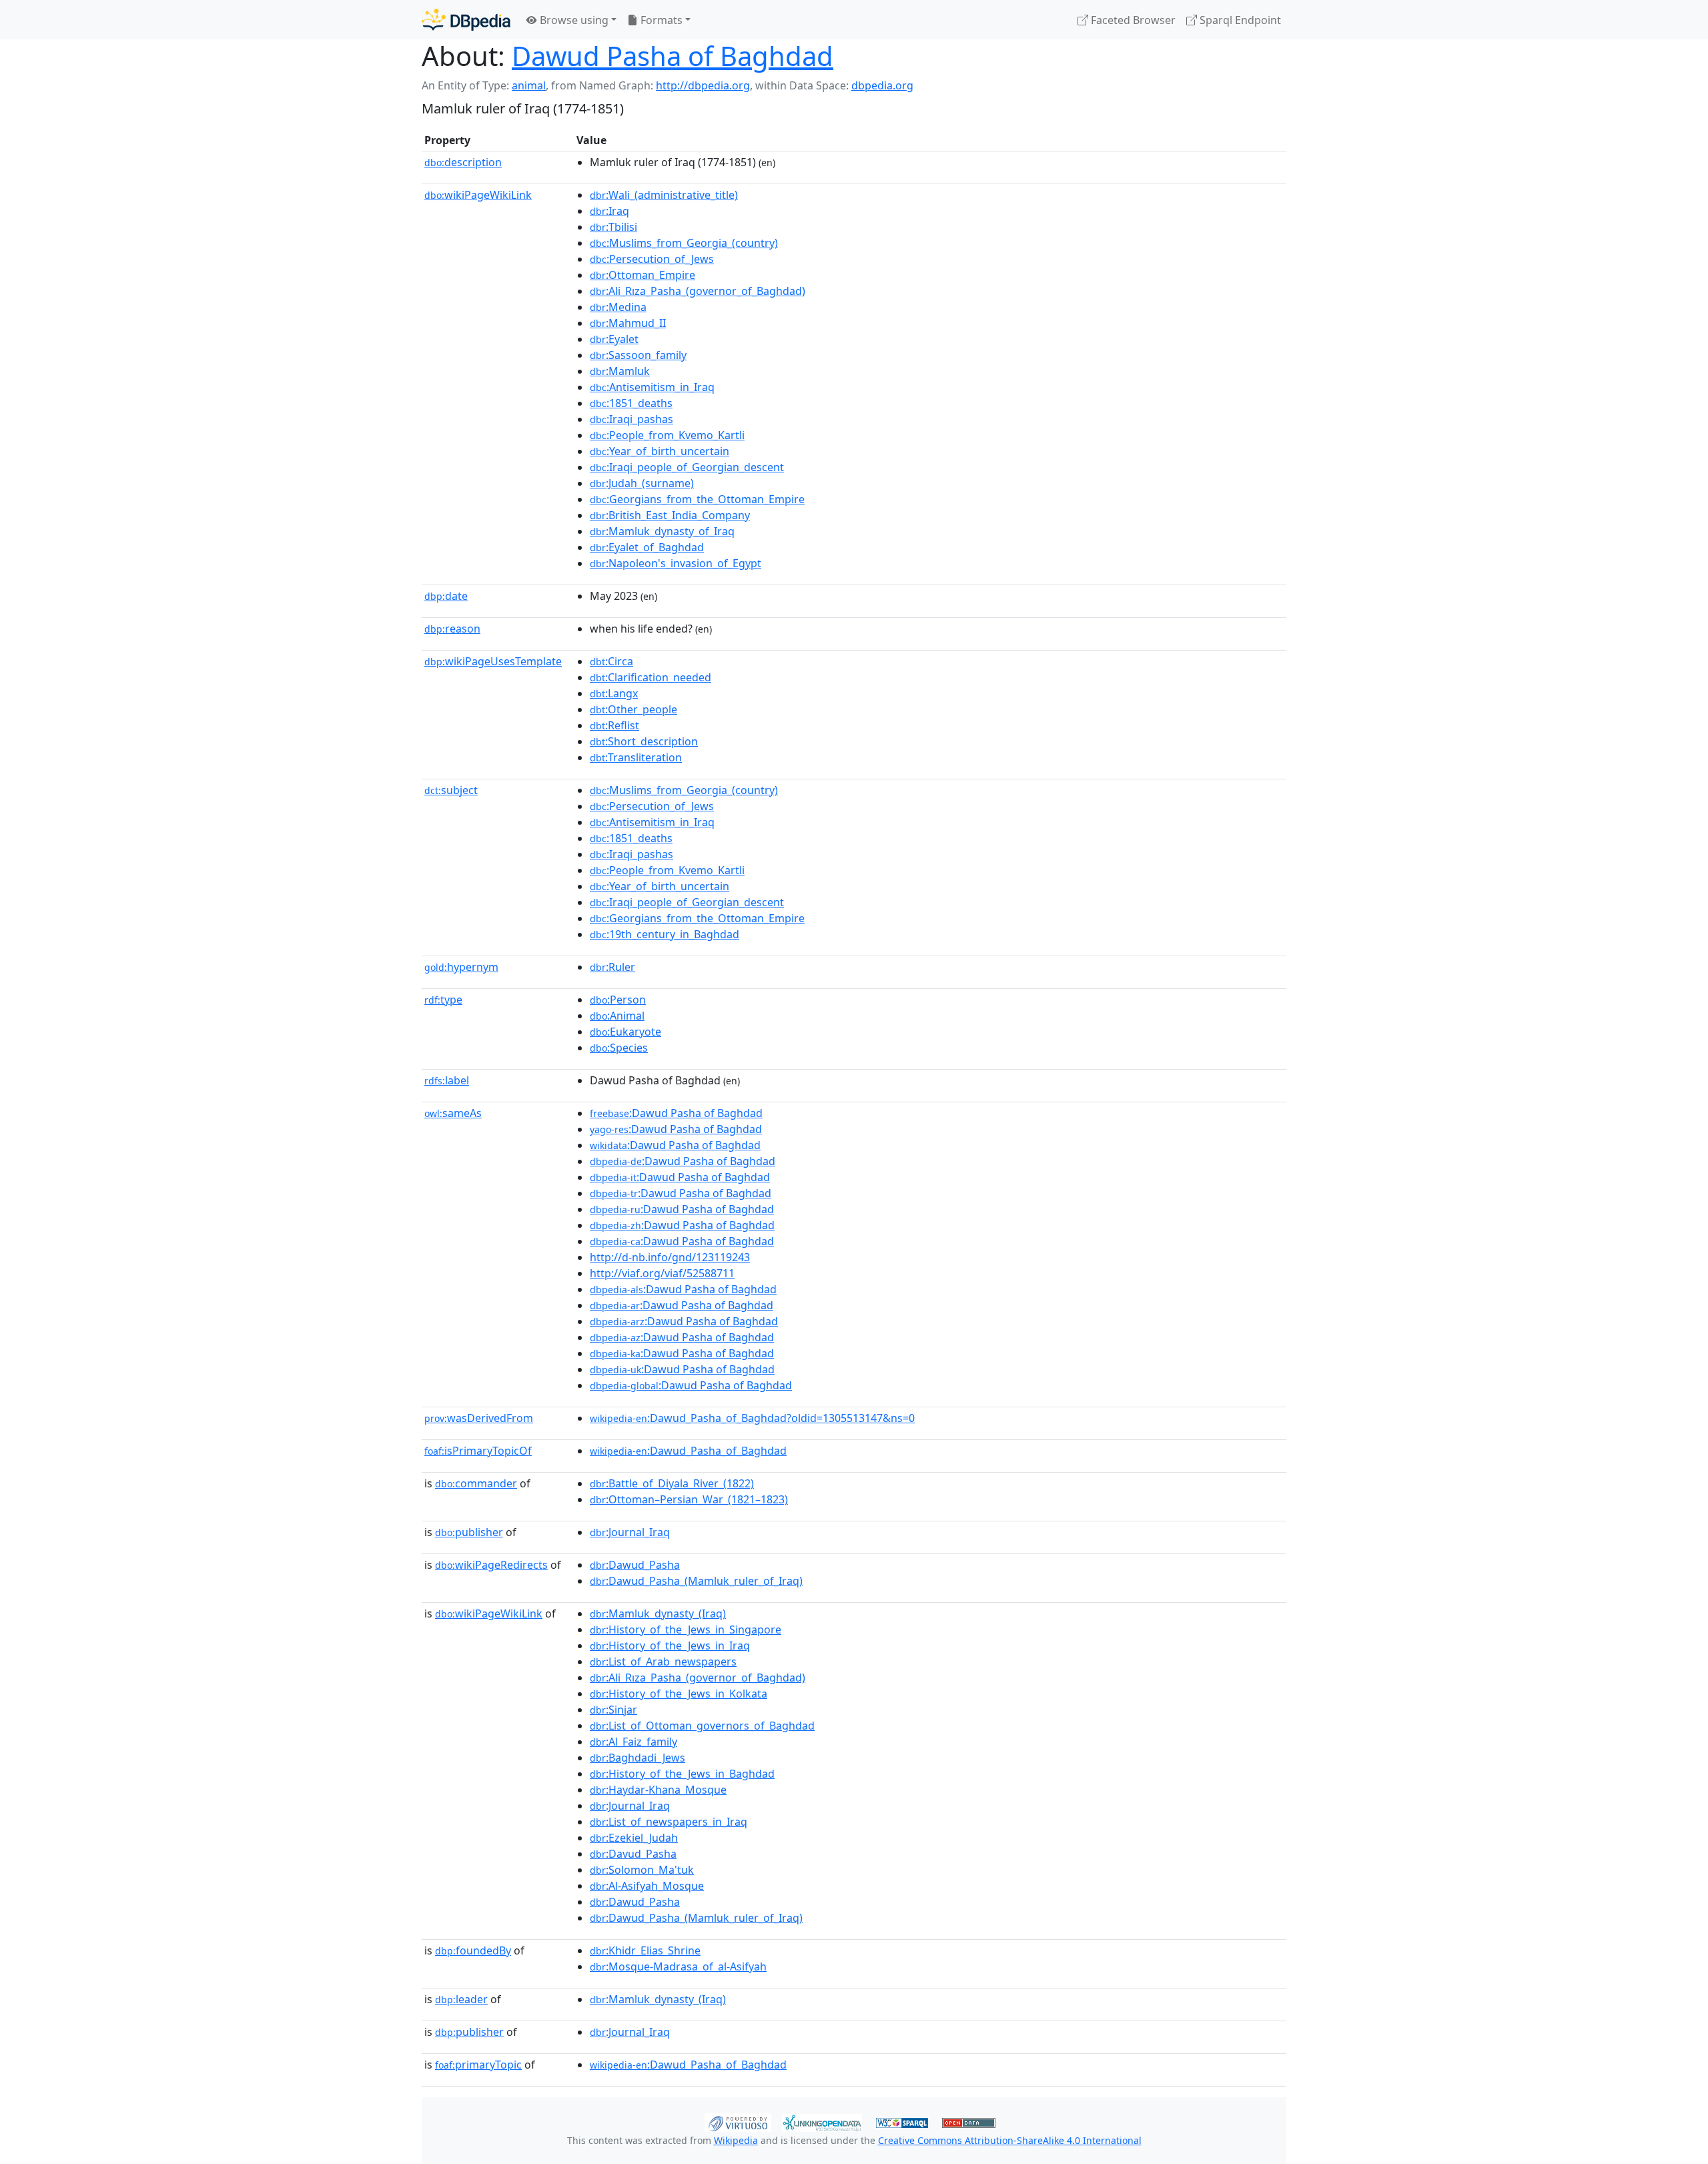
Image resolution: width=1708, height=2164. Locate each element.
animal (529, 85)
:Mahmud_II (628, 323)
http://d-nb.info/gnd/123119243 (670, 1257)
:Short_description (644, 741)
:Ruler (612, 967)
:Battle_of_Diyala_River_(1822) (672, 1483)
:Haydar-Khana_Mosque (658, 1790)
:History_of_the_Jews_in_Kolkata (679, 1694)
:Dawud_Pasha (635, 1565)
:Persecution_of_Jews (652, 259)
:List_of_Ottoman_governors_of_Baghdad (702, 1726)
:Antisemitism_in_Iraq (652, 387)
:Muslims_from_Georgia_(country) (684, 243)
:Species (619, 1048)
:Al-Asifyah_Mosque (647, 1886)
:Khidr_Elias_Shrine (645, 1950)
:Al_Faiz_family (633, 1742)
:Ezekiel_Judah (634, 1838)
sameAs (453, 1113)
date (446, 596)
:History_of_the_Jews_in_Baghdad (682, 1774)
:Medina (618, 307)
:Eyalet (614, 339)
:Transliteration (636, 757)
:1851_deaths (631, 403)
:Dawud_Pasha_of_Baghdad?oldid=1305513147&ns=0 (752, 1418)
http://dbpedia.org (703, 85)
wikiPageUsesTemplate (493, 661)
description (463, 162)
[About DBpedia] (466, 20)
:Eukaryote (625, 1032)
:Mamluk (620, 371)
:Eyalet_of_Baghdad (647, 547)
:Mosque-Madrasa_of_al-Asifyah (678, 1966)
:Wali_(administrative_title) (664, 195)
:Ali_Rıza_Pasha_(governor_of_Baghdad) (698, 291)
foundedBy (473, 1950)
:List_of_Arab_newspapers (663, 1662)
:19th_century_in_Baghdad (665, 934)
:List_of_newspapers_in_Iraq (669, 1822)
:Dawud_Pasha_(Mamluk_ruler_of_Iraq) (696, 1581)
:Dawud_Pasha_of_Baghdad (688, 1451)
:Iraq (609, 211)
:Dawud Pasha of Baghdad (676, 1113)
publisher (469, 1532)
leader (461, 1999)
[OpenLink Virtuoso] (738, 2121)
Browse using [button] (573, 20)
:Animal (617, 1016)
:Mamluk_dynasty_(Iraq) (658, 1613)
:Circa (611, 661)
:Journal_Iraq (630, 1532)
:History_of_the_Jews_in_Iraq (670, 1646)
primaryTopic (478, 2065)
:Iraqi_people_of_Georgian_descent (687, 467)
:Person (618, 1000)
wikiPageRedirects (491, 1565)
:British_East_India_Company (670, 515)
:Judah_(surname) (642, 483)
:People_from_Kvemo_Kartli (667, 435)
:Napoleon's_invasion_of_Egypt (676, 563)
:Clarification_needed (651, 677)
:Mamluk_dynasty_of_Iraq (662, 531)
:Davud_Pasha (633, 1854)
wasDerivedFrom (479, 1418)
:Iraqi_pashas (631, 419)
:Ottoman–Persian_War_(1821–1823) (689, 1499)
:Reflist (614, 725)
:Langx (614, 693)
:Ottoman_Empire (643, 275)
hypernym (461, 967)
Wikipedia (736, 2140)
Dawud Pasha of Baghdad (673, 56)
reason (452, 629)
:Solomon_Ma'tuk (642, 1870)
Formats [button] (660, 20)
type (443, 1000)
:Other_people (633, 709)
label (447, 1080)
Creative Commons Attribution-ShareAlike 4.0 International (1010, 2140)
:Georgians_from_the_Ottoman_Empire (697, 499)
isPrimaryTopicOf (478, 1451)
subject (451, 790)
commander (476, 1483)
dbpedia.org (882, 85)
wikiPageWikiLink (478, 195)
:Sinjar (613, 1710)
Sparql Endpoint (1239, 20)
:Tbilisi (613, 227)
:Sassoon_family (638, 355)
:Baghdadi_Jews (637, 1758)
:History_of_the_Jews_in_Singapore (686, 1630)
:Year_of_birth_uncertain (660, 451)
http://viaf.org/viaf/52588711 (662, 1273)
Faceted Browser (1132, 20)
